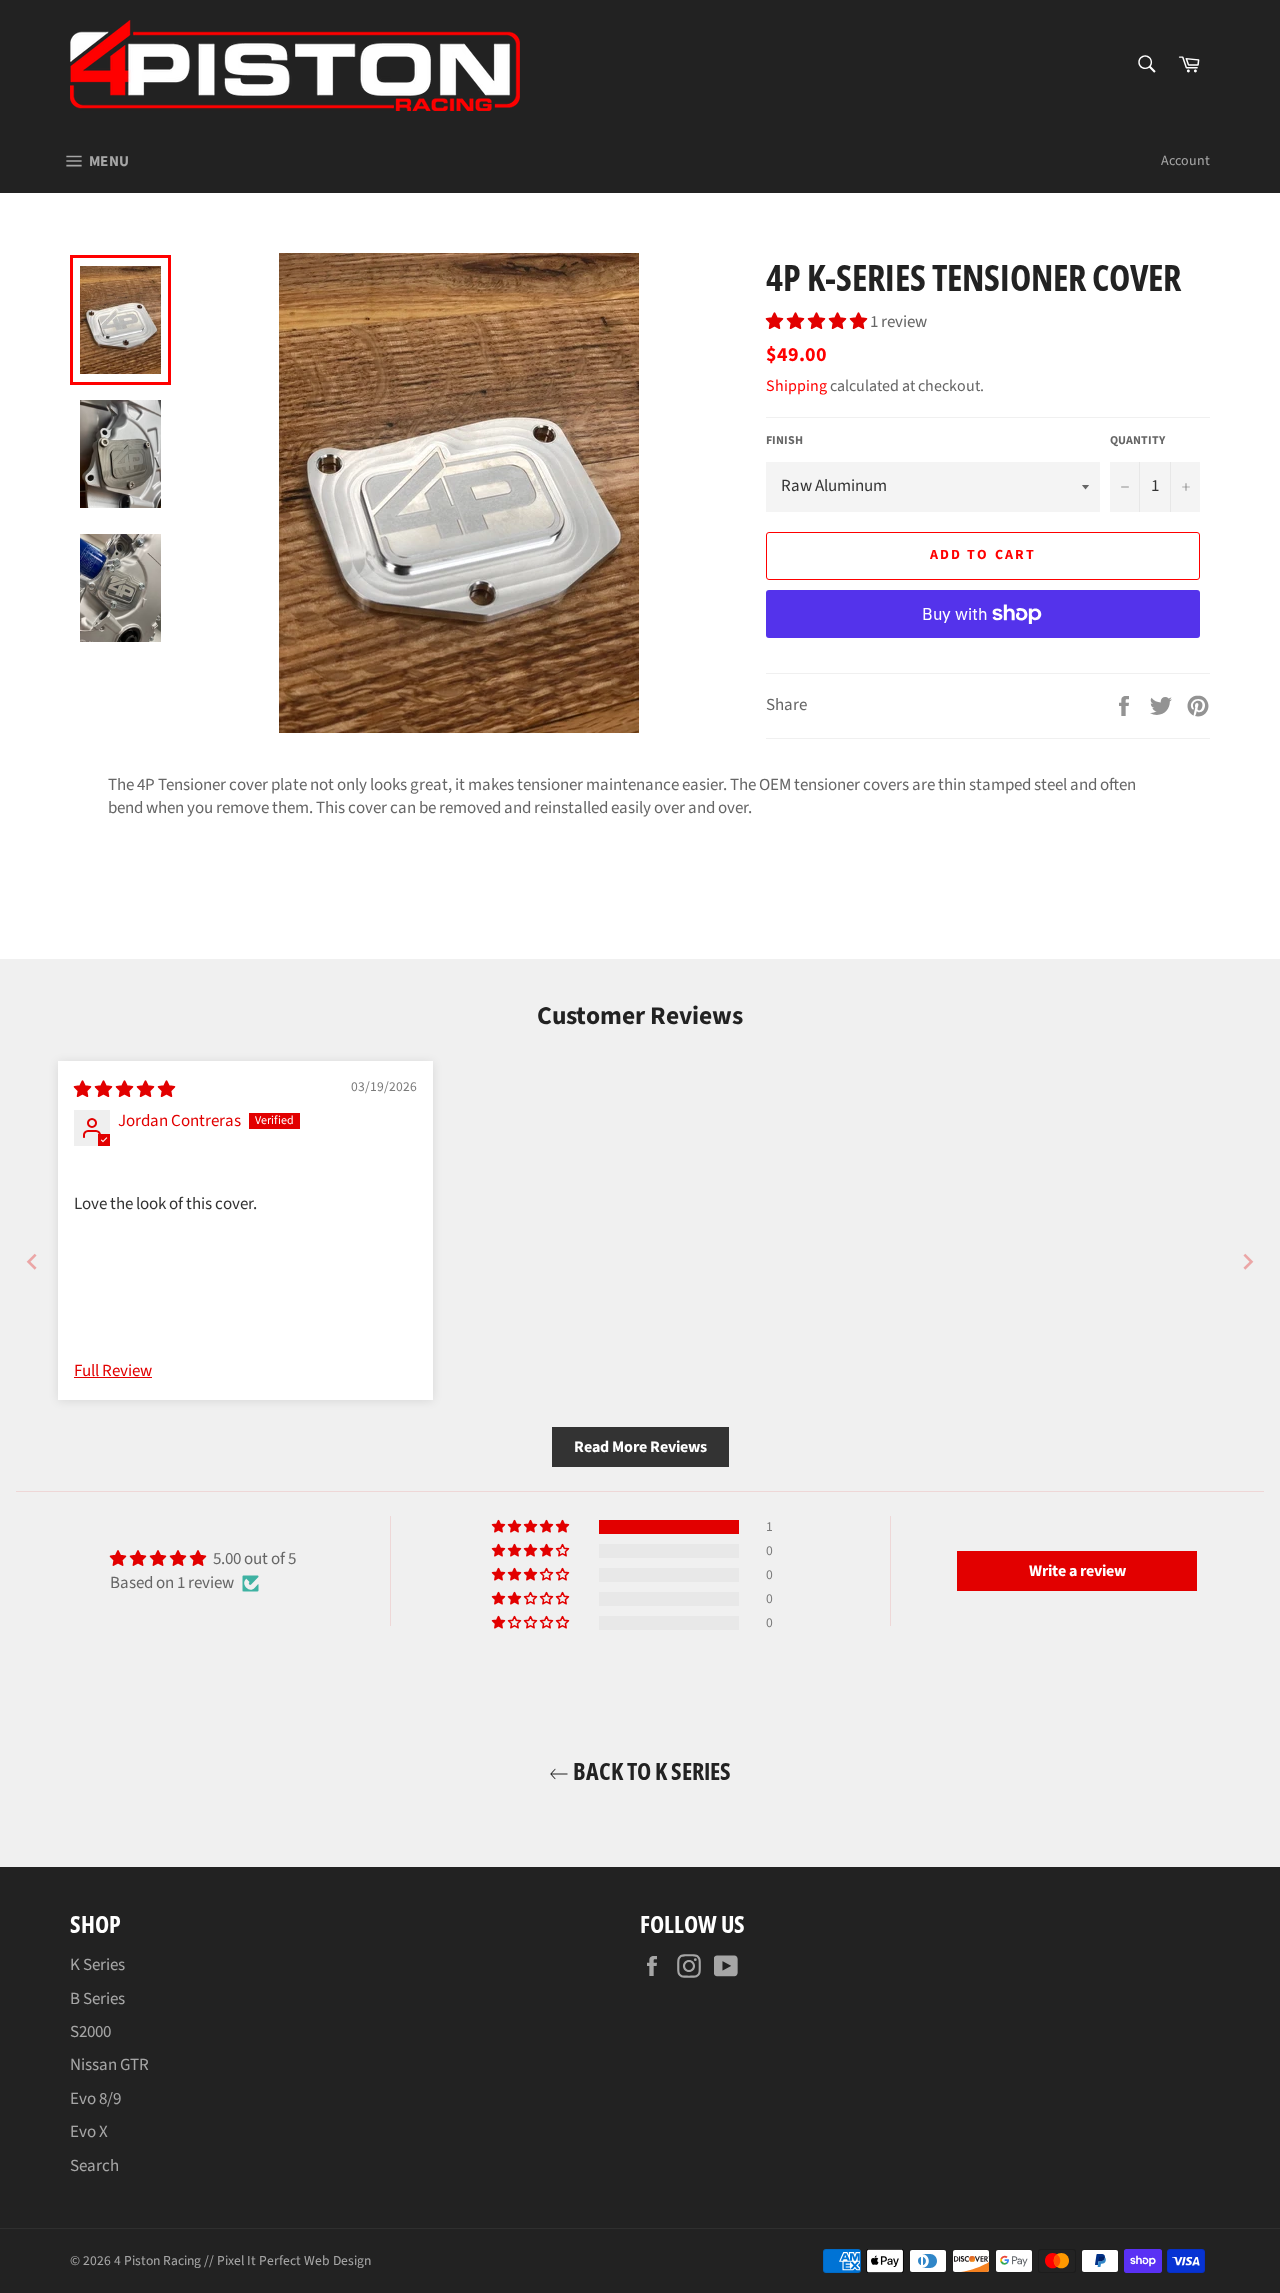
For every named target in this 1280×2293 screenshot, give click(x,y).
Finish (784, 441)
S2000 (90, 2032)
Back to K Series (650, 1770)
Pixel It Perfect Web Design (294, 2260)
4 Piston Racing (157, 2260)
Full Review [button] (113, 1371)
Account (1185, 161)
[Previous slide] (32, 1261)
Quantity (1137, 441)
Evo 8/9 (95, 2099)
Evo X (89, 2132)
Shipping (796, 386)
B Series (97, 1999)
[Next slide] (1248, 1261)
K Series (97, 1965)
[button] (818, 322)
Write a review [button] (1077, 1571)
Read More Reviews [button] (640, 1447)
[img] (124, 1090)
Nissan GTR (109, 2065)
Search (94, 2166)
